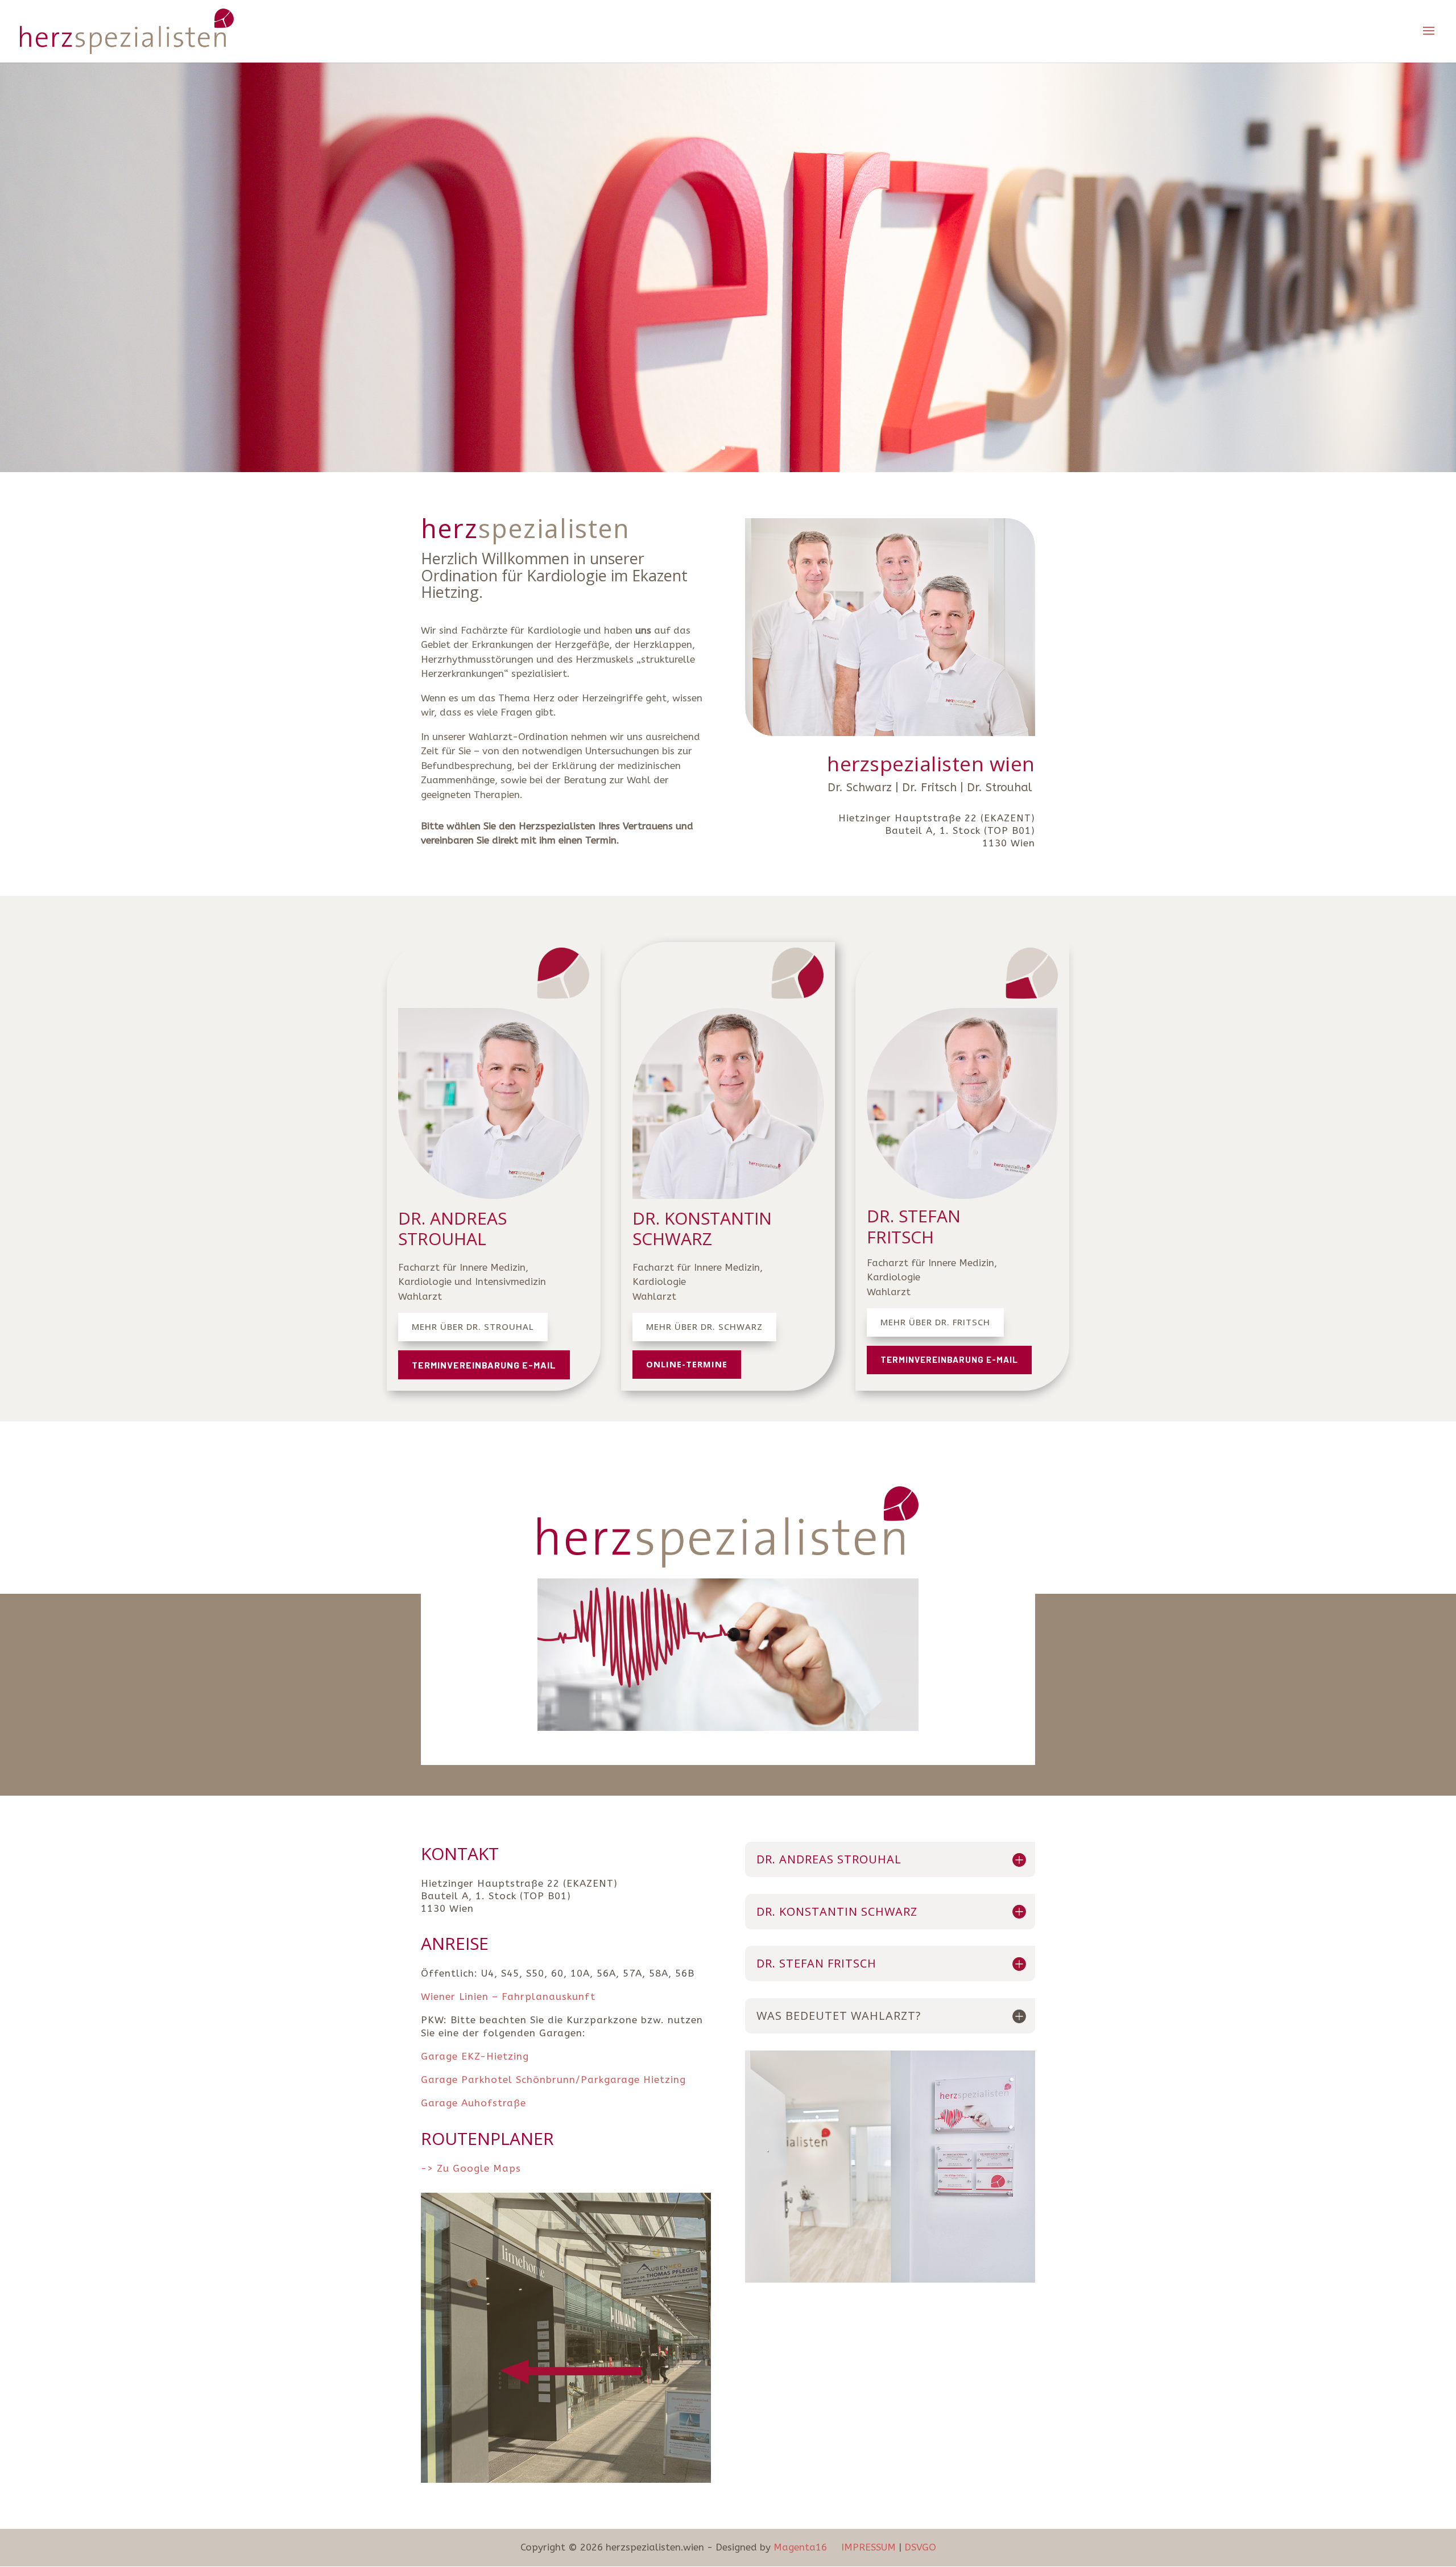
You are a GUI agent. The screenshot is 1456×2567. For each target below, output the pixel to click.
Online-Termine (687, 1364)
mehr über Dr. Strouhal (473, 1326)
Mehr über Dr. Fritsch (935, 1322)
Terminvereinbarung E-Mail (484, 1365)
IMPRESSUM (870, 2547)
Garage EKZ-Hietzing (477, 2056)
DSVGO (920, 2547)
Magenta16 (800, 2547)
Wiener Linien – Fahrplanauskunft (508, 1996)
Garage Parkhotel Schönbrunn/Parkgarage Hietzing (553, 2080)
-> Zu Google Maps (471, 2168)
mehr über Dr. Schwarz (704, 1326)
